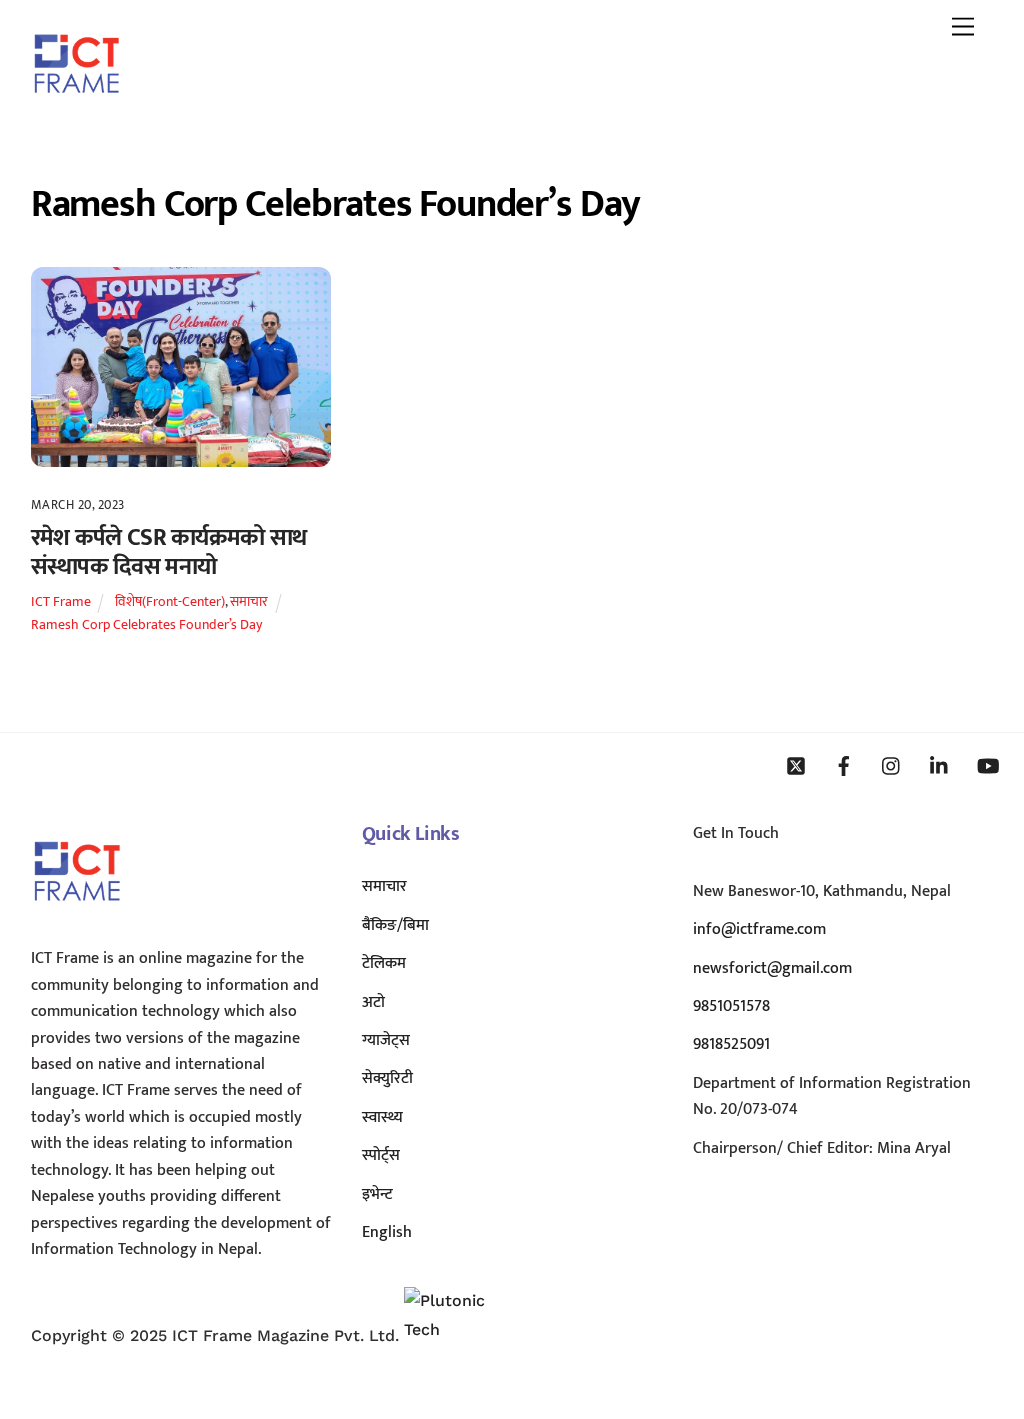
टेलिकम (384, 963)
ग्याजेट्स (386, 1040)
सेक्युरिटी (387, 1078)
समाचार (249, 602)
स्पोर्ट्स (381, 1155)
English (387, 1232)
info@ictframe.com (759, 929)
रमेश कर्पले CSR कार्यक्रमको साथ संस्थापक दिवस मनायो (169, 552)
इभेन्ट (377, 1194)
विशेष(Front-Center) (170, 602)
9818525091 (731, 1044)
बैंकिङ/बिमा (395, 925)
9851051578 (731, 1006)
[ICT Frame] (76, 107)
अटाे (373, 1002)
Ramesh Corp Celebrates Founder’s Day (146, 625)
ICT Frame (61, 602)
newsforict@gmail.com (772, 968)
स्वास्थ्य (382, 1117)
